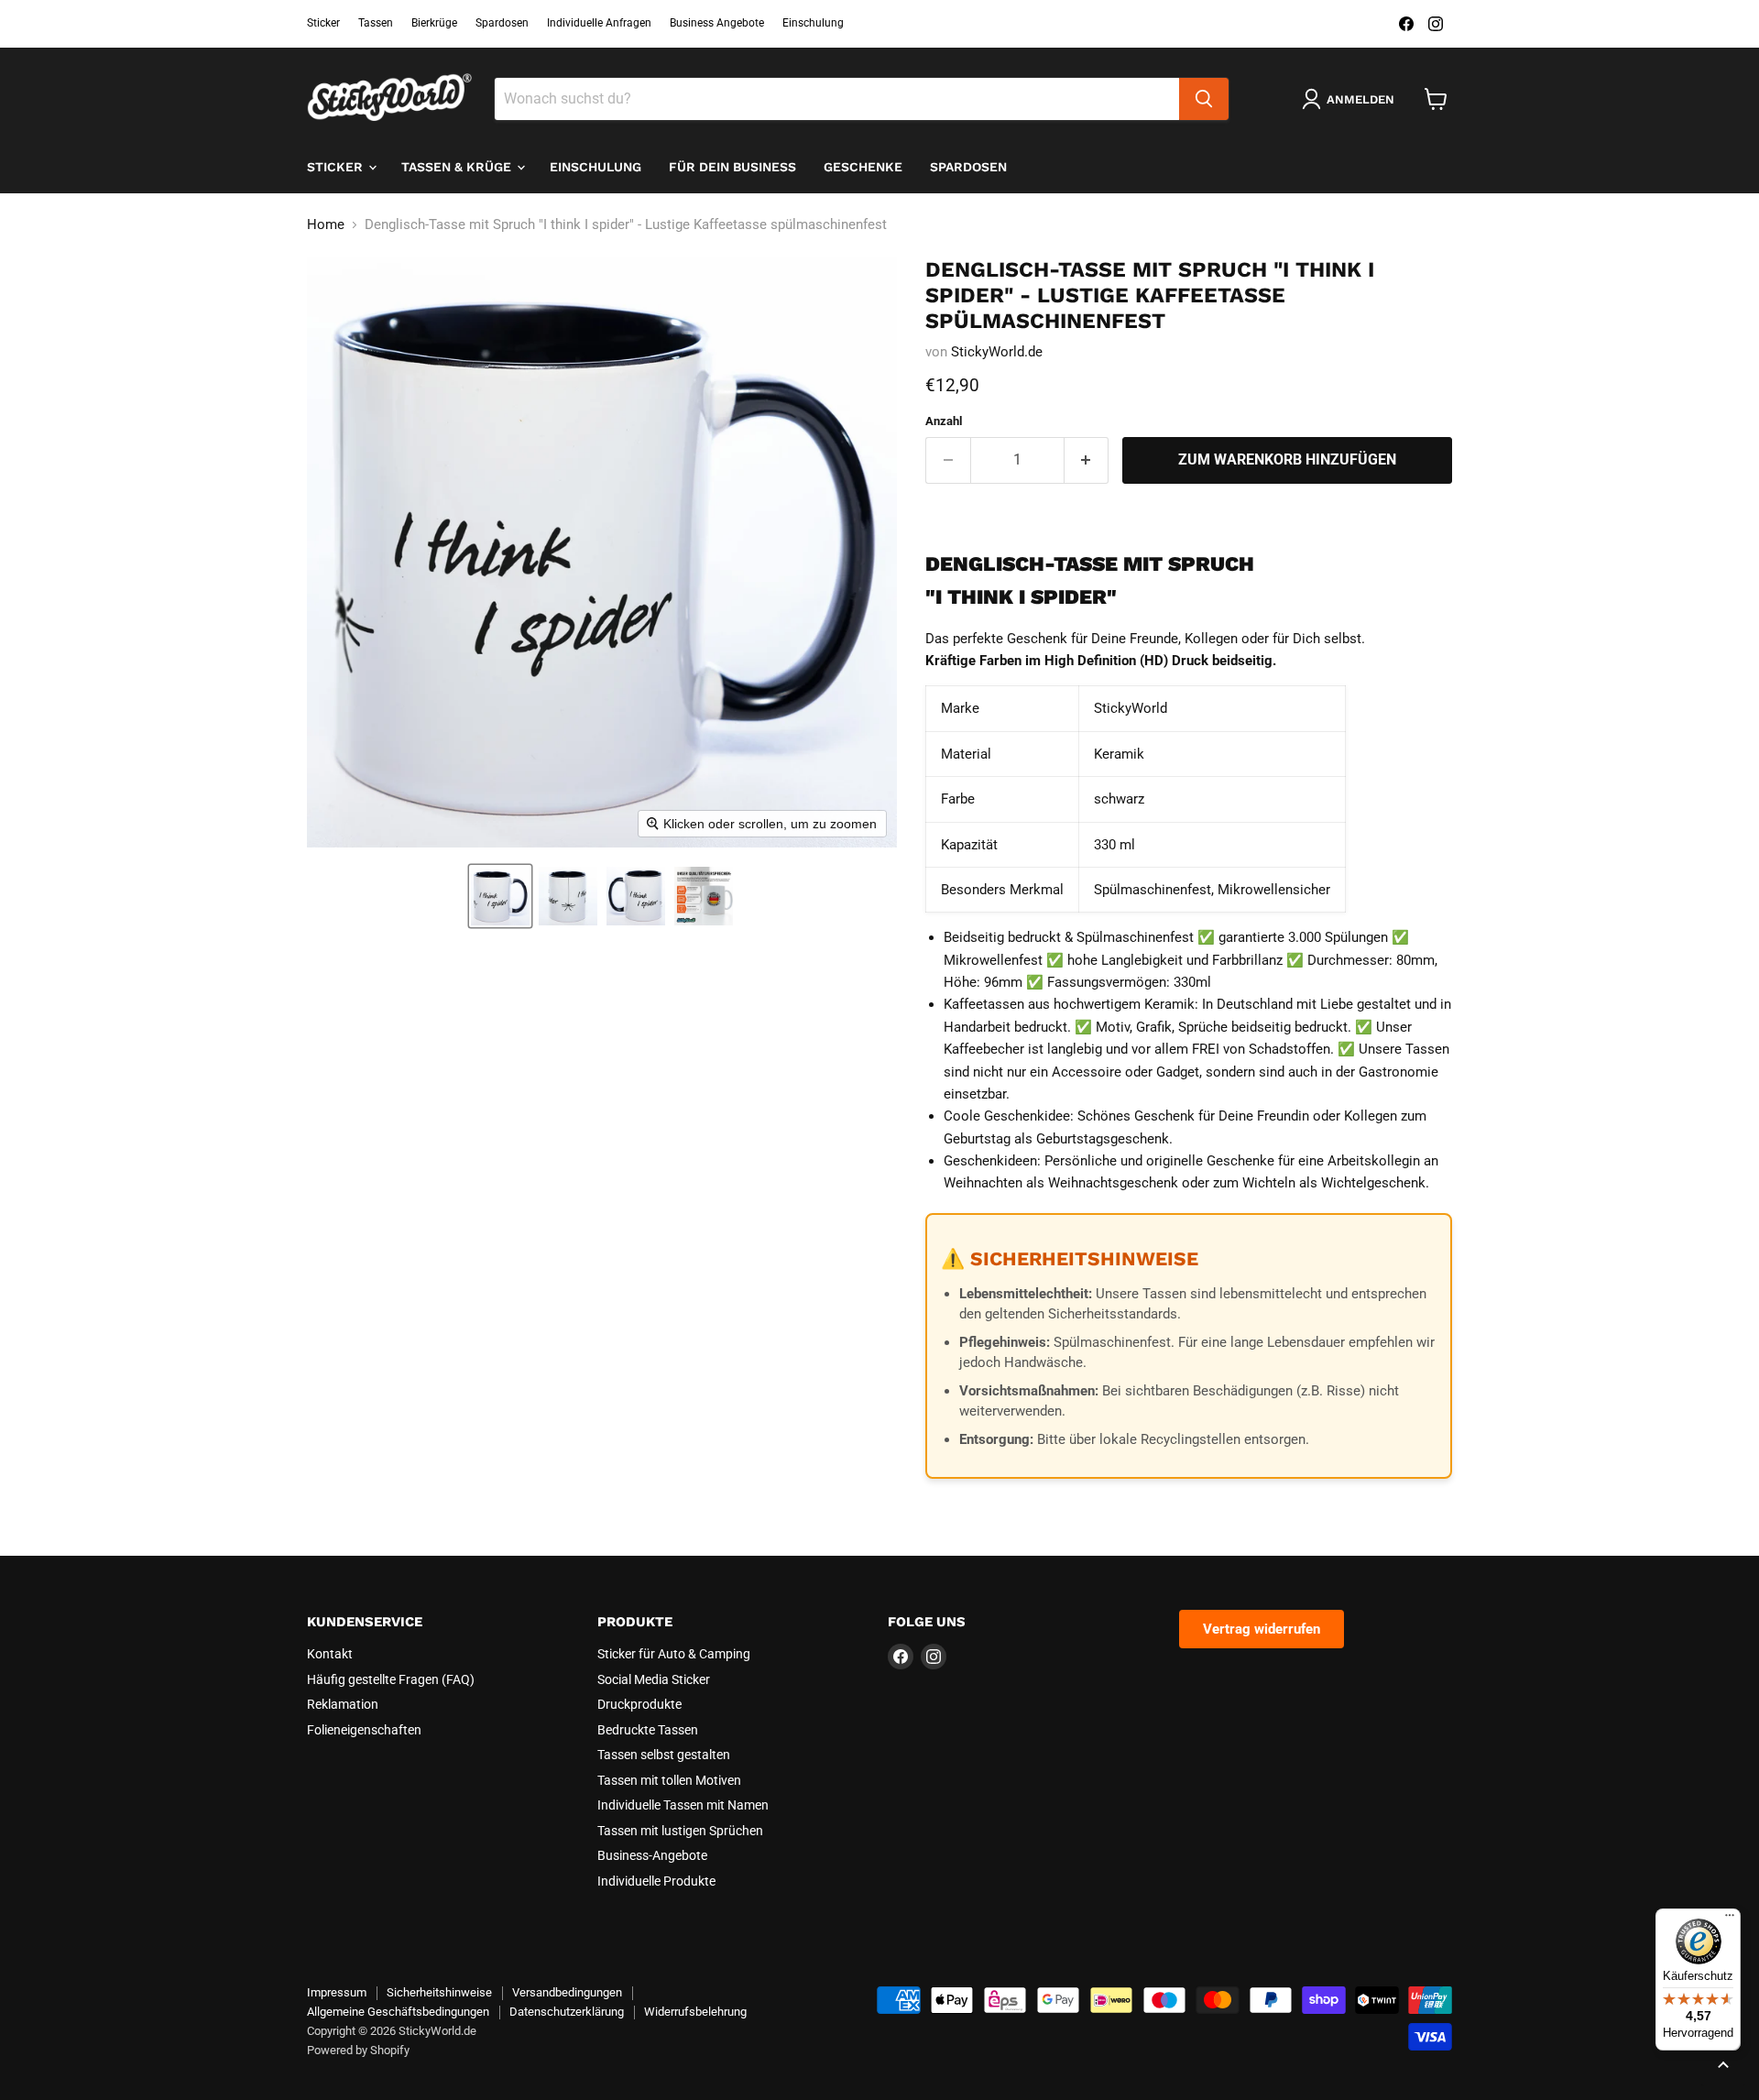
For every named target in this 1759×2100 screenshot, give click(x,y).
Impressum (337, 1992)
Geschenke (863, 167)
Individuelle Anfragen (599, 23)
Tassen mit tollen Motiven (669, 1780)
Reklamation (343, 1704)
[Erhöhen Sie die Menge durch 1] (1087, 460)
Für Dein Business (732, 167)
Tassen (376, 23)
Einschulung (813, 23)
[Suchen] (1204, 99)
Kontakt (330, 1654)
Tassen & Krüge (458, 167)
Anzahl (944, 421)
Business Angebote (717, 23)
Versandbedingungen (567, 1992)
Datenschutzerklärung (567, 2012)
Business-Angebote (652, 1855)
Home (326, 225)
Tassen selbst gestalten (664, 1755)
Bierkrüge (434, 23)
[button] (500, 896)
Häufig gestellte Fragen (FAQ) (391, 1679)
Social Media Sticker (654, 1679)
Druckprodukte (639, 1704)
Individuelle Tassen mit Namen (683, 1805)
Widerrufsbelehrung (695, 2012)
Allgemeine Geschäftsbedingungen (398, 2012)
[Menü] (1730, 1920)
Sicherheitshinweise (439, 1992)
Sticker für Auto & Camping (674, 1654)
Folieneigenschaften (364, 1730)
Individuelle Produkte (656, 1881)
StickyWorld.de (997, 352)
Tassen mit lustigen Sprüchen (680, 1831)
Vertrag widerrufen (1262, 1629)
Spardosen (502, 23)
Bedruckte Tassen (648, 1730)
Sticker (323, 23)
